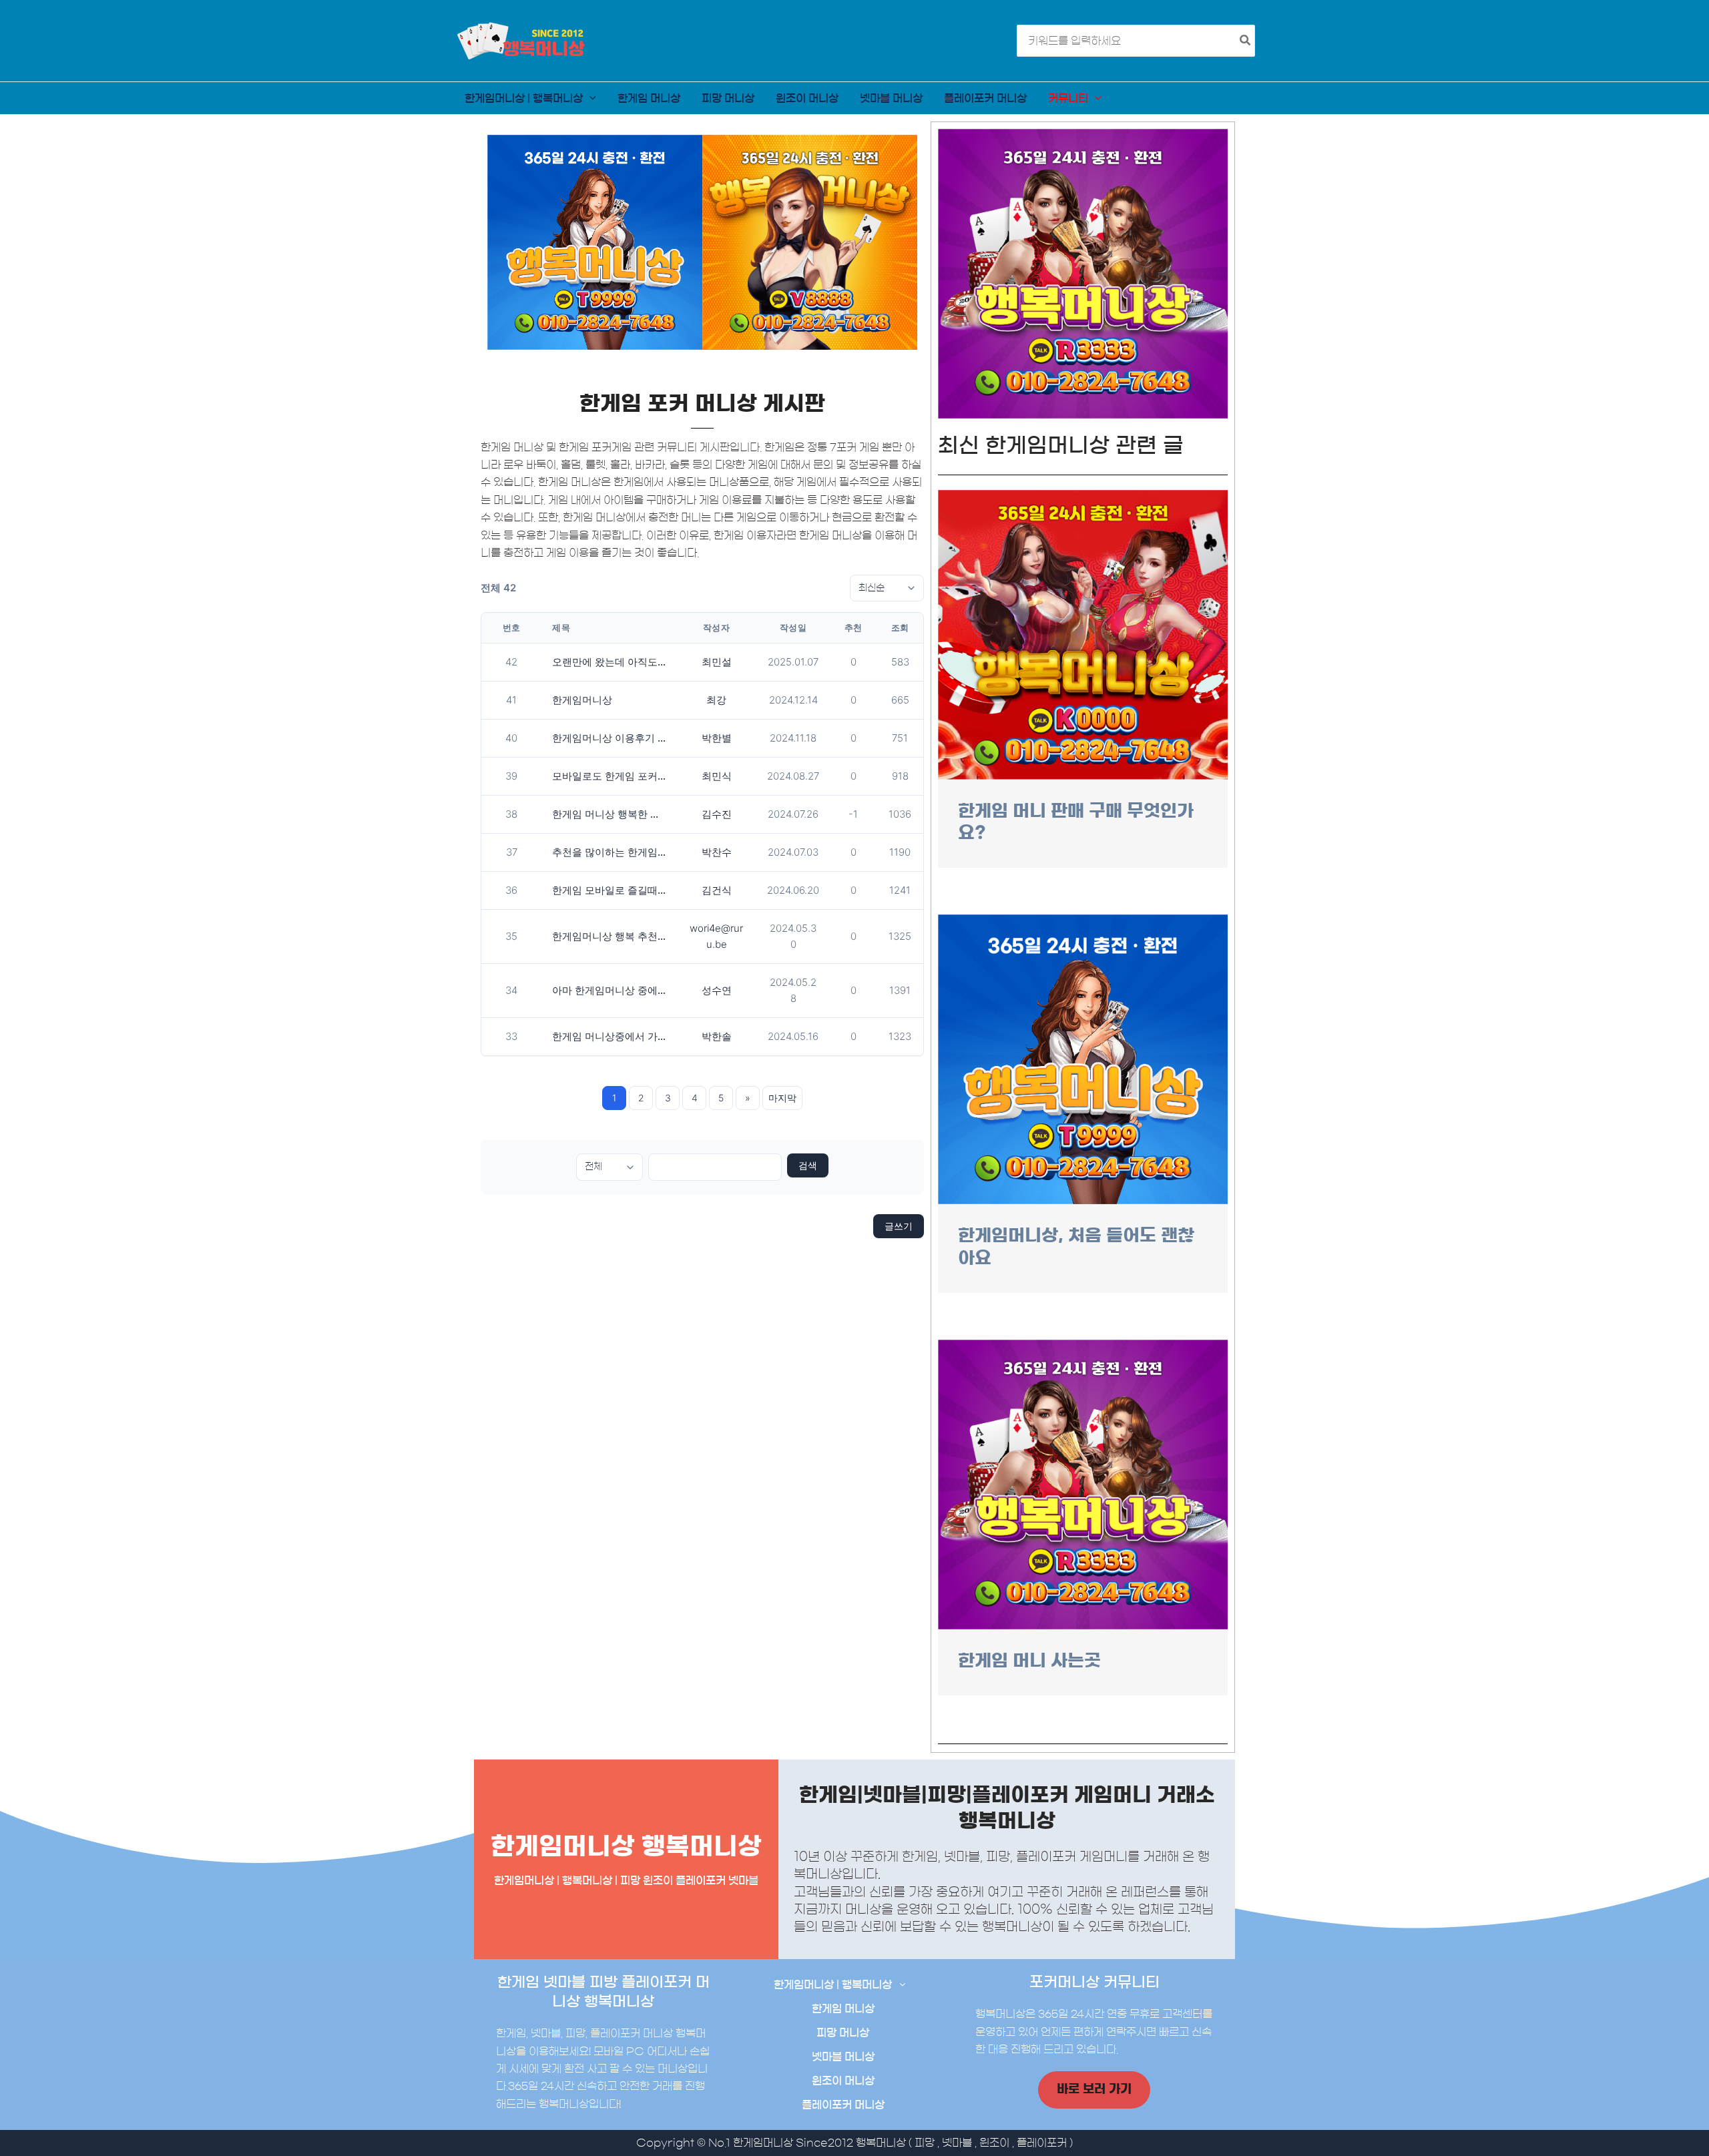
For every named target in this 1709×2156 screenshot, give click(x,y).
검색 (808, 1165)
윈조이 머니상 (807, 98)
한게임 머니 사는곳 (1029, 1660)
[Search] (1246, 41)
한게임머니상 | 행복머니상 (524, 98)
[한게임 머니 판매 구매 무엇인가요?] (1083, 634)
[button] (589, 98)
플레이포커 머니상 (985, 98)
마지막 (782, 1098)
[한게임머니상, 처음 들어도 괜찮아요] (1083, 1059)
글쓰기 (899, 1226)
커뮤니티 (1068, 98)
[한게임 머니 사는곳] (1083, 1484)
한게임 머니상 (649, 98)
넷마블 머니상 (891, 98)
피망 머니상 (728, 98)
